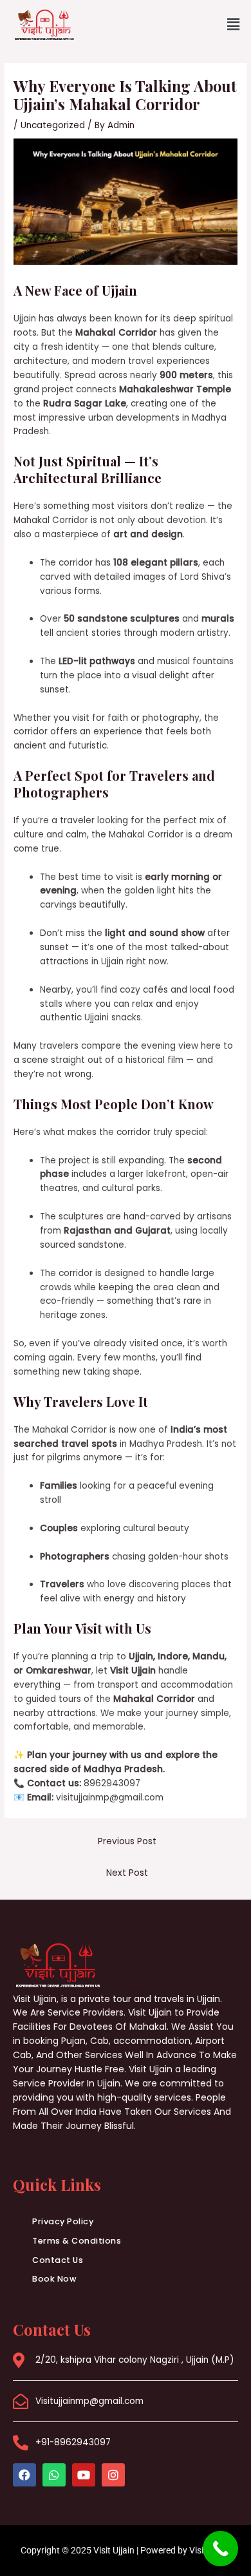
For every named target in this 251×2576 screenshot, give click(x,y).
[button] (234, 25)
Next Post (127, 1873)
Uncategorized (53, 125)
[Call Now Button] (220, 2549)
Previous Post (127, 1841)
